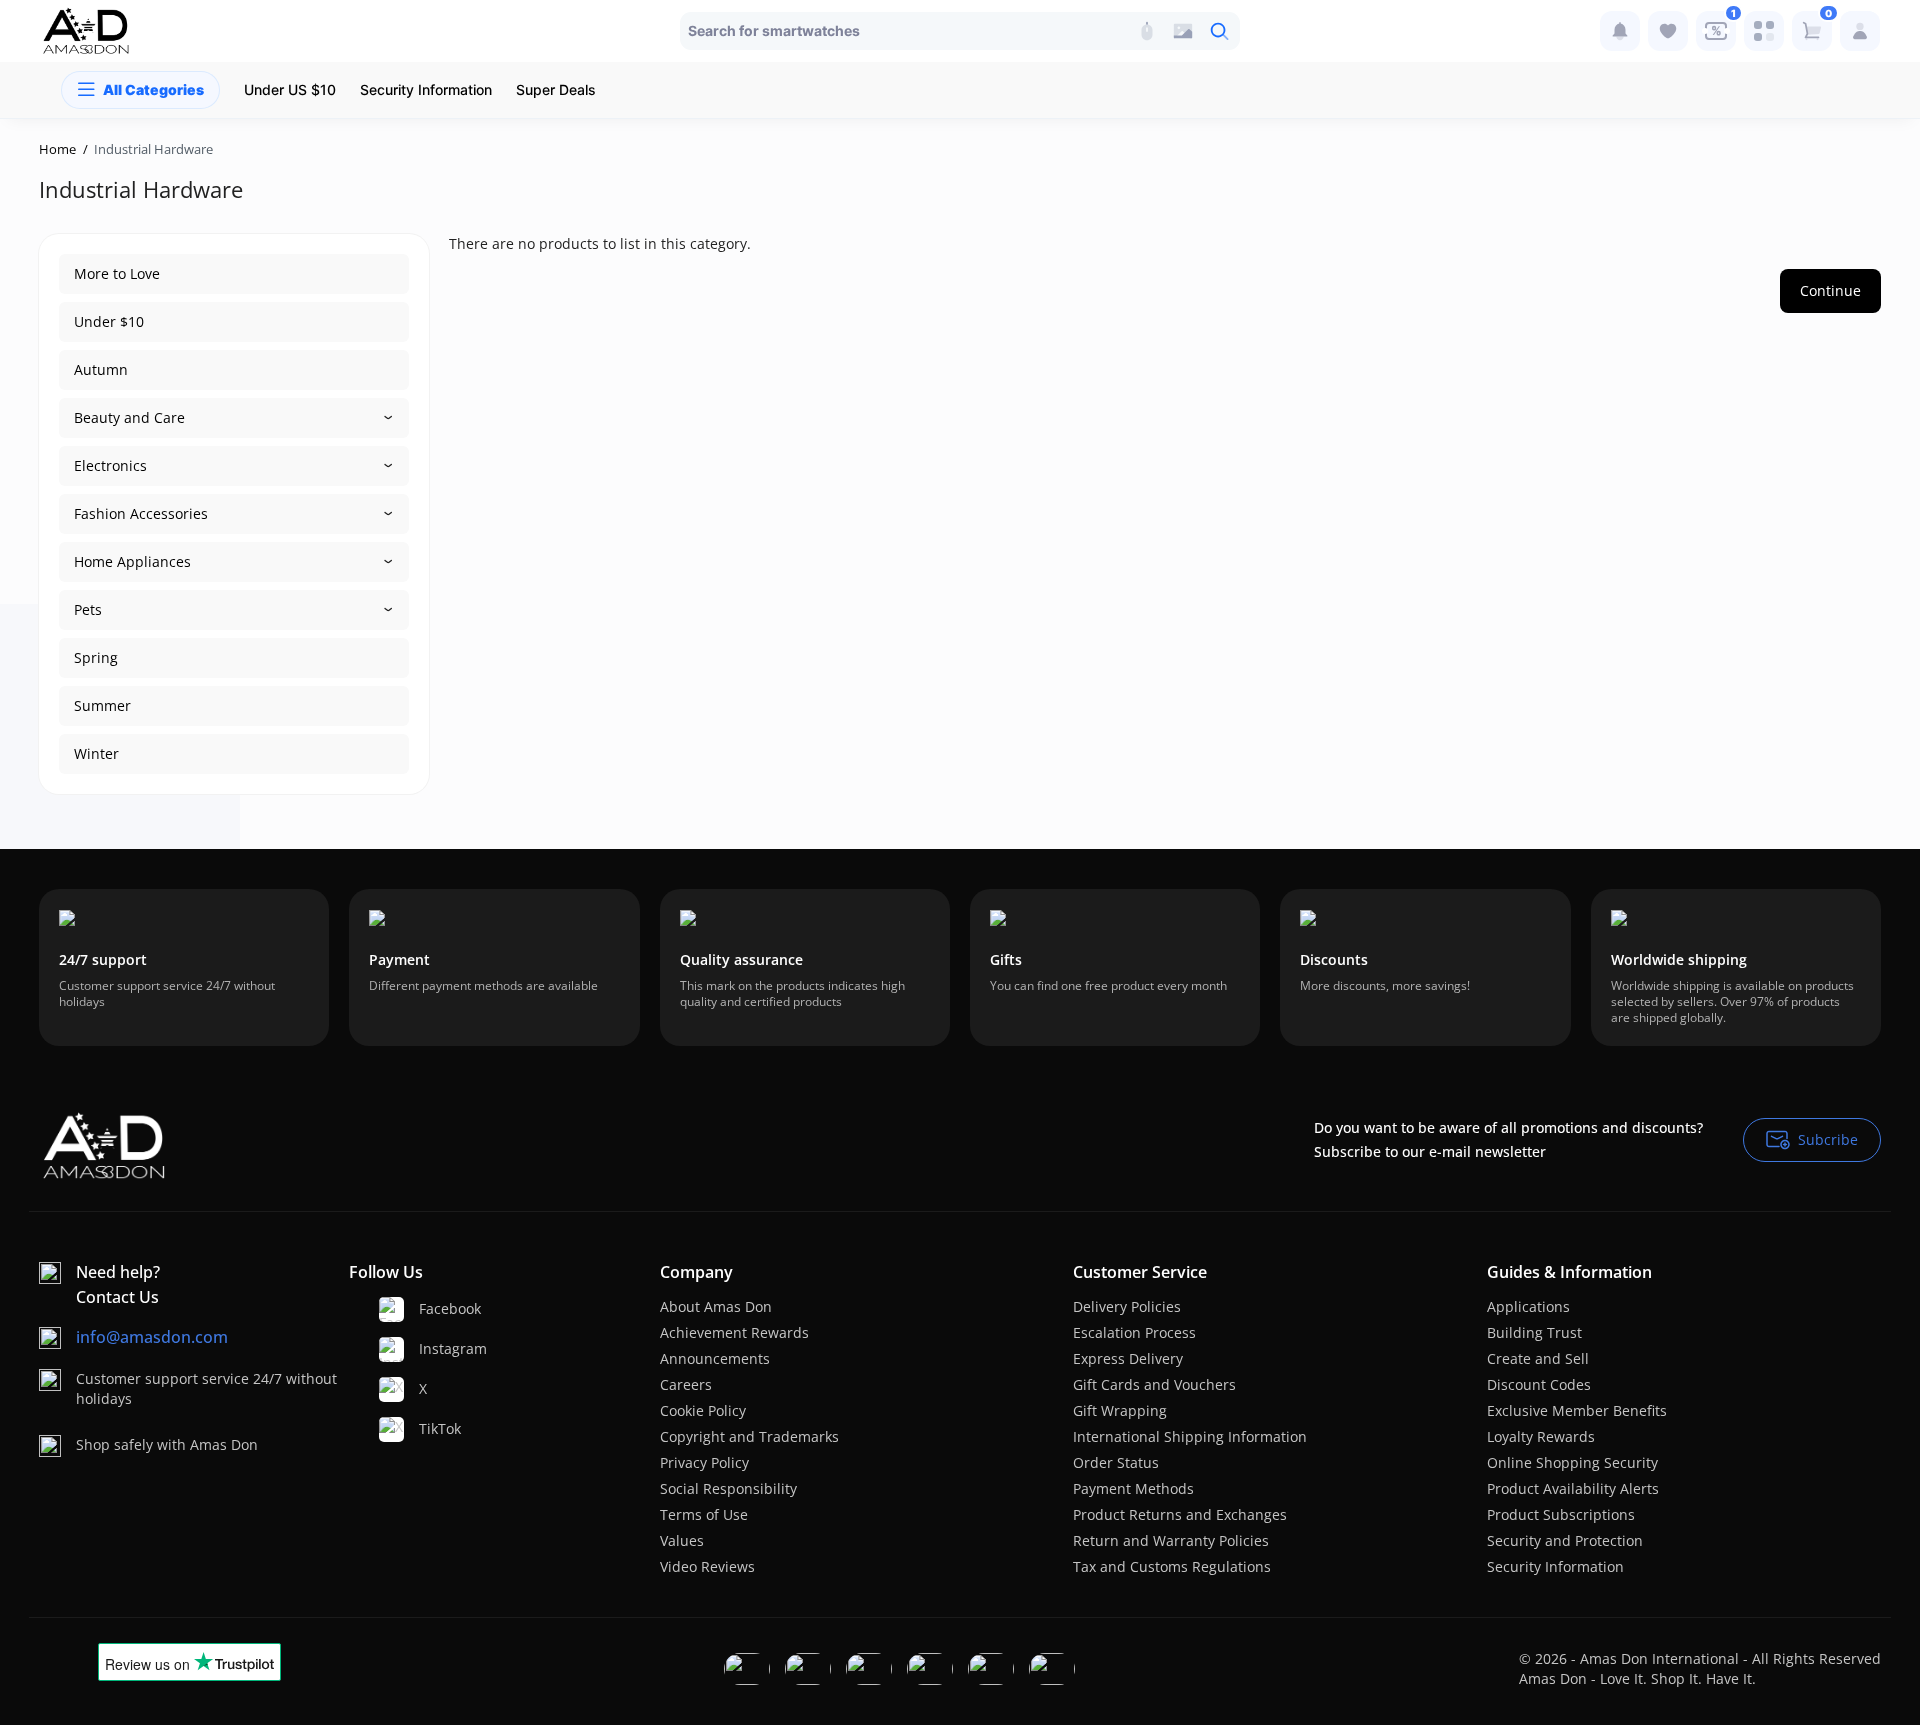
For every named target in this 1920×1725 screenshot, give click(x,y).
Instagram (444, 1348)
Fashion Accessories (141, 513)
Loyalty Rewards (1541, 1436)
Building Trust (1534, 1332)
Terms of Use (704, 1514)
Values (682, 1540)
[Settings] (1764, 31)
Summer (102, 705)
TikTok (440, 1428)
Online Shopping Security (1572, 1462)
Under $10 (109, 321)
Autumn (101, 369)
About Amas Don (716, 1306)
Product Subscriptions (1561, 1514)
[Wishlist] (1668, 31)
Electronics (110, 465)
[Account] (1860, 31)
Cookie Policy (703, 1410)
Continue (1830, 290)
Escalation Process (1134, 1332)
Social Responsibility (728, 1488)
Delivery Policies (1127, 1306)
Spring (96, 657)
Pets (88, 609)
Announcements (715, 1358)
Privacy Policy (704, 1462)
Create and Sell (1538, 1358)
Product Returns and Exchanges (1180, 1514)
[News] (1620, 31)
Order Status (1116, 1462)
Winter (96, 753)
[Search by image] (1183, 31)
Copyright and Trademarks (749, 1436)
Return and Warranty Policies (1171, 1540)
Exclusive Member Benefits (1577, 1410)
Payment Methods (1133, 1488)
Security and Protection (1565, 1540)
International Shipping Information (1190, 1436)
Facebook (444, 1308)
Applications (1528, 1306)
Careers (686, 1384)
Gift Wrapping (1120, 1410)
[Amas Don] (86, 31)
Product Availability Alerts (1573, 1488)
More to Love (117, 273)
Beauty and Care (129, 417)
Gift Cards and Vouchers (1154, 1384)
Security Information (1555, 1566)
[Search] (1147, 31)
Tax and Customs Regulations (1172, 1566)
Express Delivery (1128, 1358)
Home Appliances (132, 561)
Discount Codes (1539, 1384)
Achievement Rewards (734, 1332)
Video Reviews (707, 1566)
